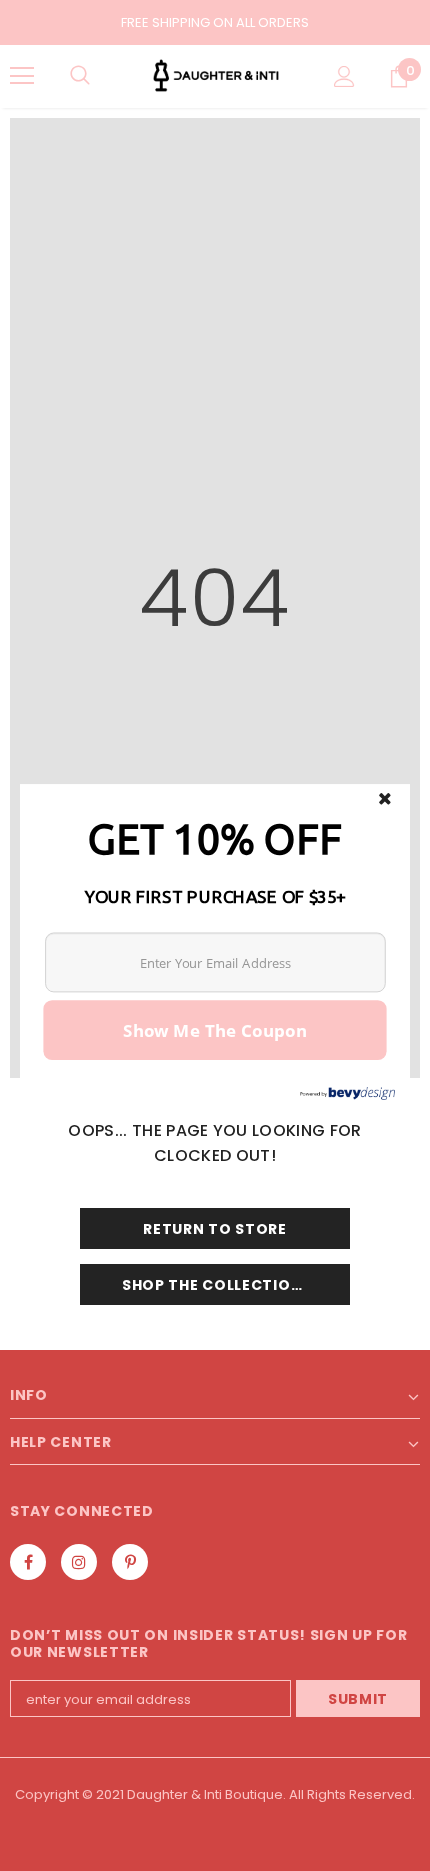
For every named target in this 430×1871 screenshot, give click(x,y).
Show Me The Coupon (215, 1028)
